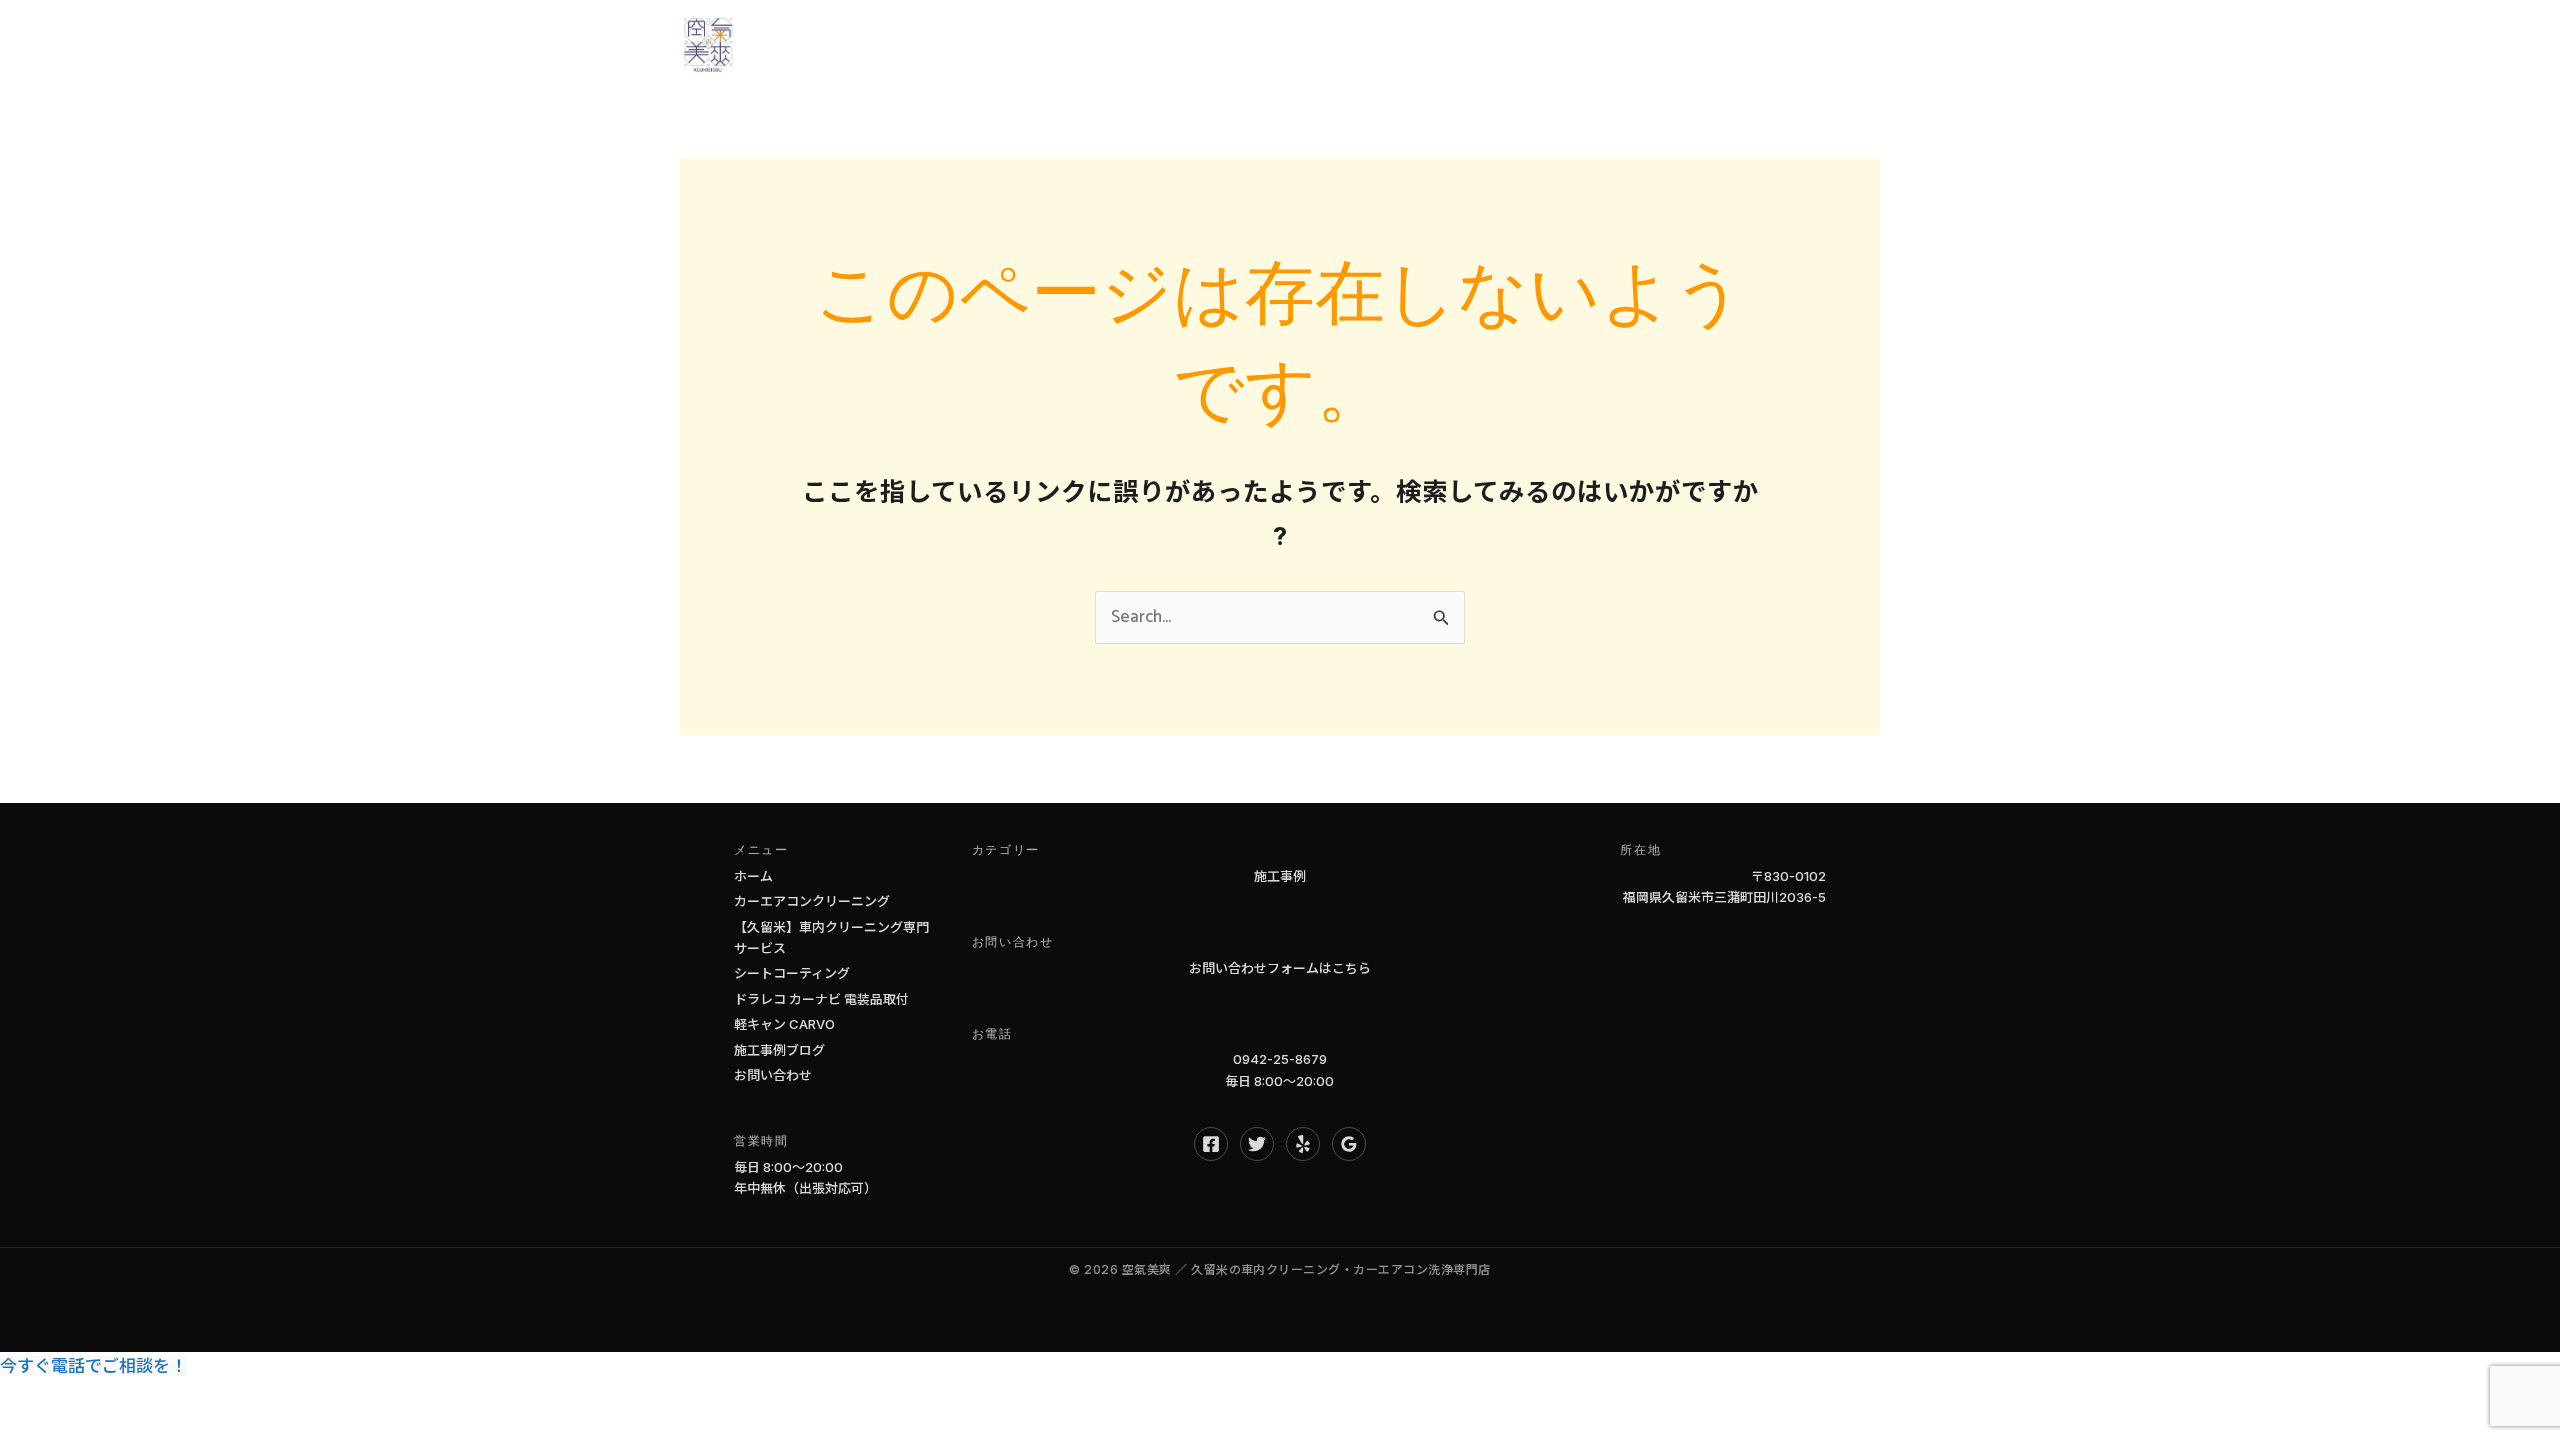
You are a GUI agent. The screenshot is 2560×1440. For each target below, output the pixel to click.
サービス (1370, 45)
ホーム (1276, 45)
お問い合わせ (1801, 45)
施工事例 (1280, 876)
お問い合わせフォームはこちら (1280, 968)
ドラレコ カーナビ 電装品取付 (821, 999)
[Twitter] (1257, 1144)
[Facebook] (1211, 1144)
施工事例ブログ (779, 1050)
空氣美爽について (1508, 45)
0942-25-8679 (1280, 1059)
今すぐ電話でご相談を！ (93, 1366)
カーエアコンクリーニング (812, 901)
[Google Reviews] (1349, 1144)
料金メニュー (1663, 45)
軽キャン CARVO (784, 1024)
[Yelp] (1303, 1144)
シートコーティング (792, 973)
